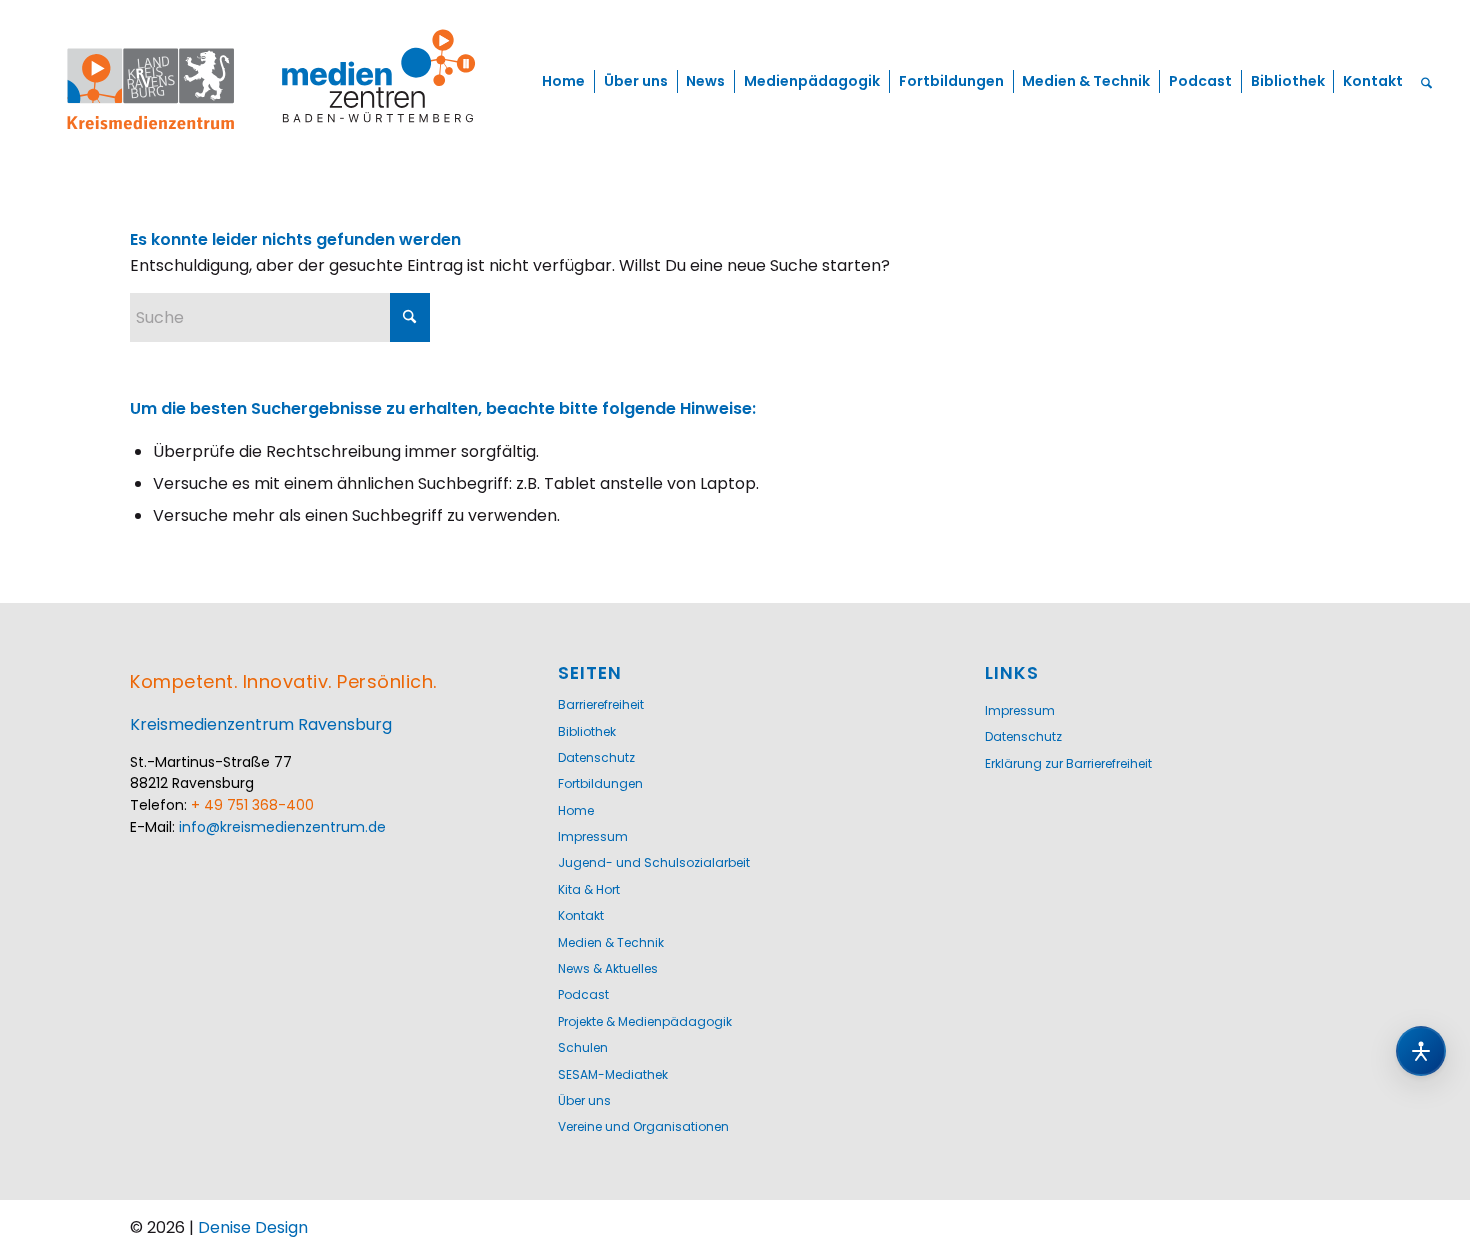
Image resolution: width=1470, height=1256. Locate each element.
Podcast (583, 994)
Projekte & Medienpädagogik (645, 1021)
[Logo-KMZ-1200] (273, 81)
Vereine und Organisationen (643, 1126)
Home (576, 810)
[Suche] (1426, 81)
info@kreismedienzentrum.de (282, 827)
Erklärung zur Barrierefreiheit (1068, 763)
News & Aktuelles (608, 968)
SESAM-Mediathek (613, 1074)
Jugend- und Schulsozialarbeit (654, 862)
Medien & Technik (611, 942)
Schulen (583, 1047)
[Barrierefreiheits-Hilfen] (1421, 1051)
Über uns (584, 1100)
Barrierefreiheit (601, 704)
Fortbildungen (600, 783)
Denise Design (253, 1227)
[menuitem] (563, 81)
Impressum (593, 836)
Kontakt (581, 915)
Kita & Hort (589, 889)
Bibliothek (587, 731)
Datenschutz (596, 757)
